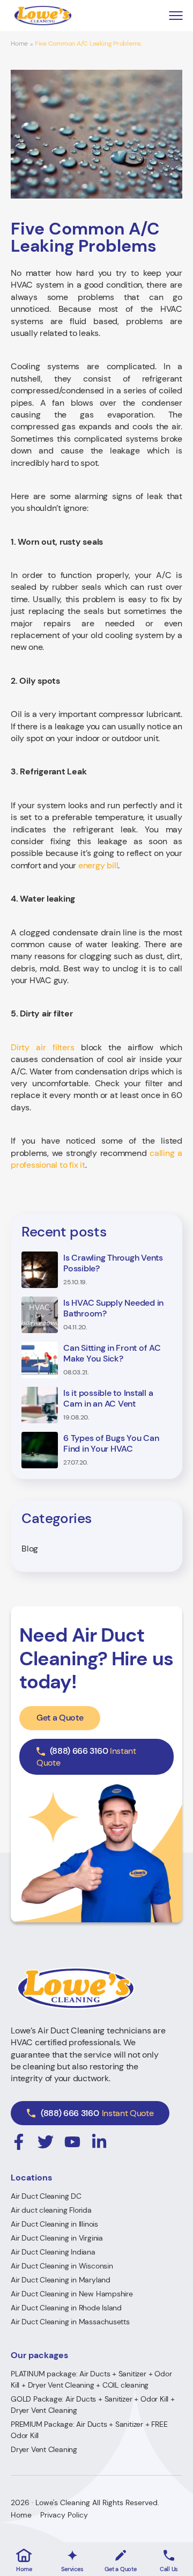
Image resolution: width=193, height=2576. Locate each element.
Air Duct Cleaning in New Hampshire (72, 2294)
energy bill (98, 865)
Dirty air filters (43, 1047)
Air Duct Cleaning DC (46, 2196)
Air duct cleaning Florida (51, 2210)
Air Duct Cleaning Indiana (53, 2252)
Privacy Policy (64, 2515)
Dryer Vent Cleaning (44, 2449)
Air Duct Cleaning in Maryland (61, 2280)
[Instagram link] (19, 2142)
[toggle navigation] (176, 16)
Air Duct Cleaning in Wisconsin (62, 2266)
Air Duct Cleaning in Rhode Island (66, 2308)
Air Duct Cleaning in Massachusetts (70, 2322)
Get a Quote (60, 1718)
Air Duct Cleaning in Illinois (54, 2224)
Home (19, 44)
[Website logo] (43, 16)
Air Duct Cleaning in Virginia (57, 2238)
